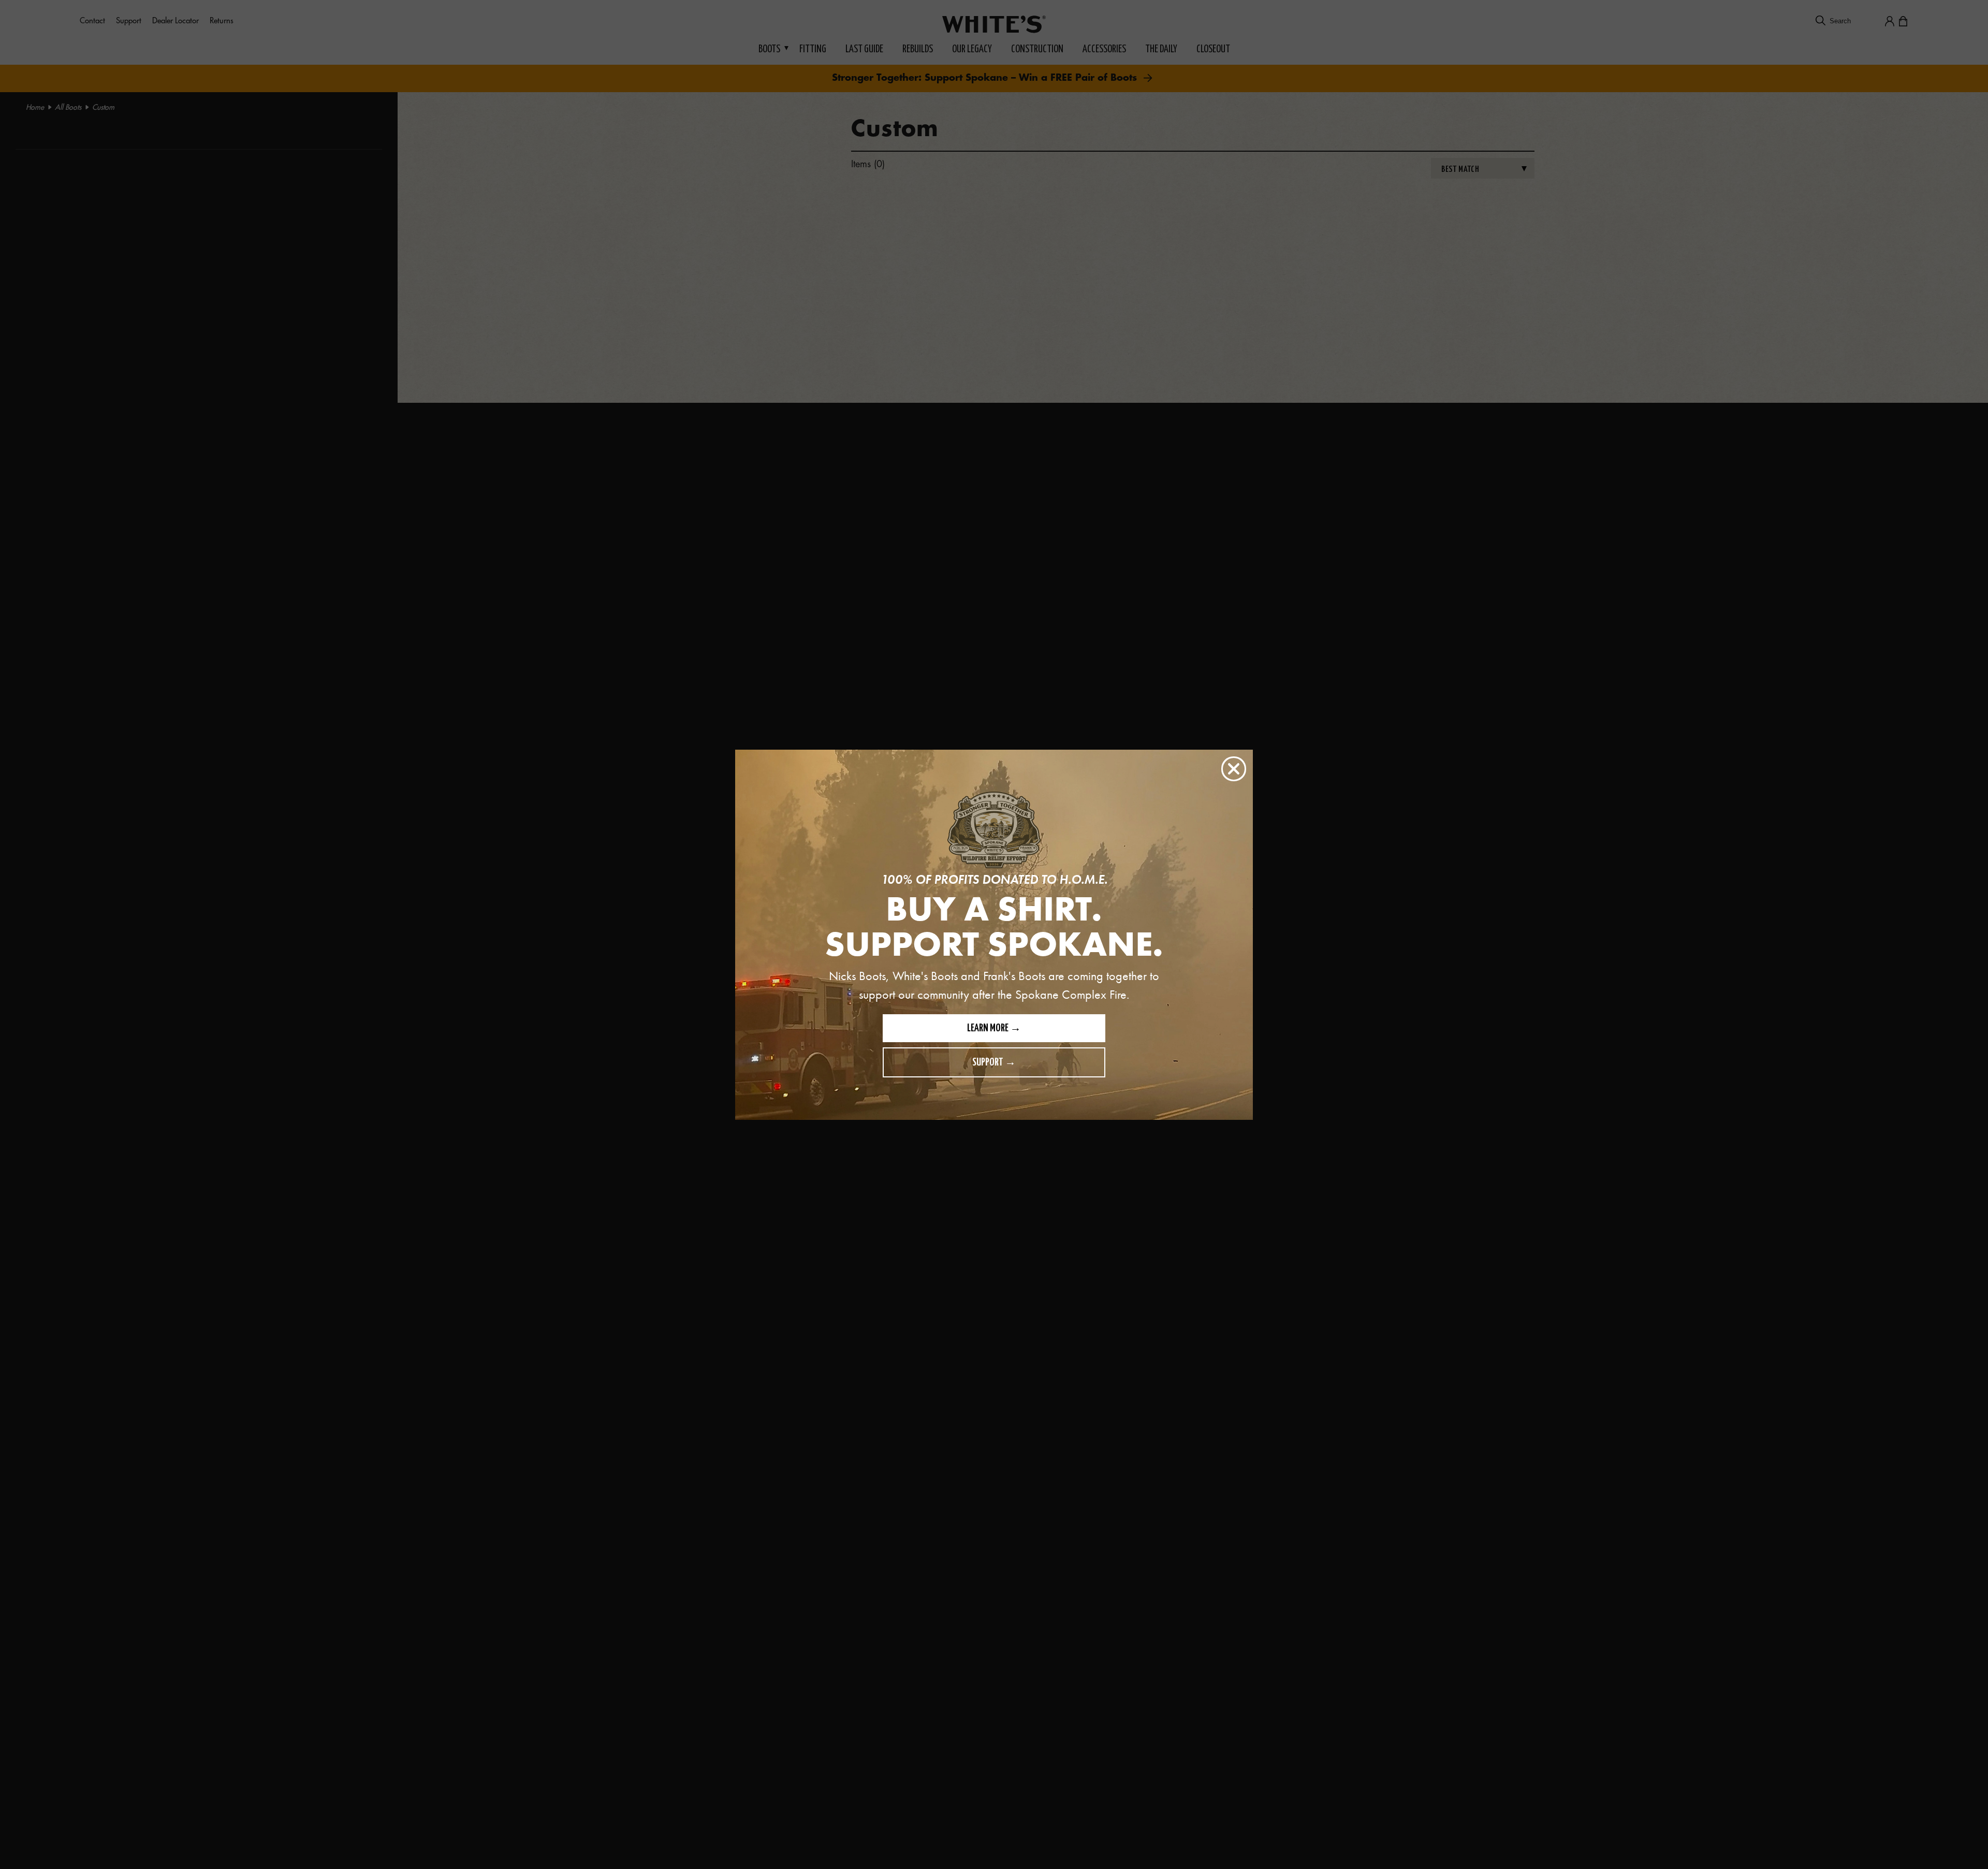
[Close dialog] (1234, 769)
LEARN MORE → (994, 1028)
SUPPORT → (994, 1063)
